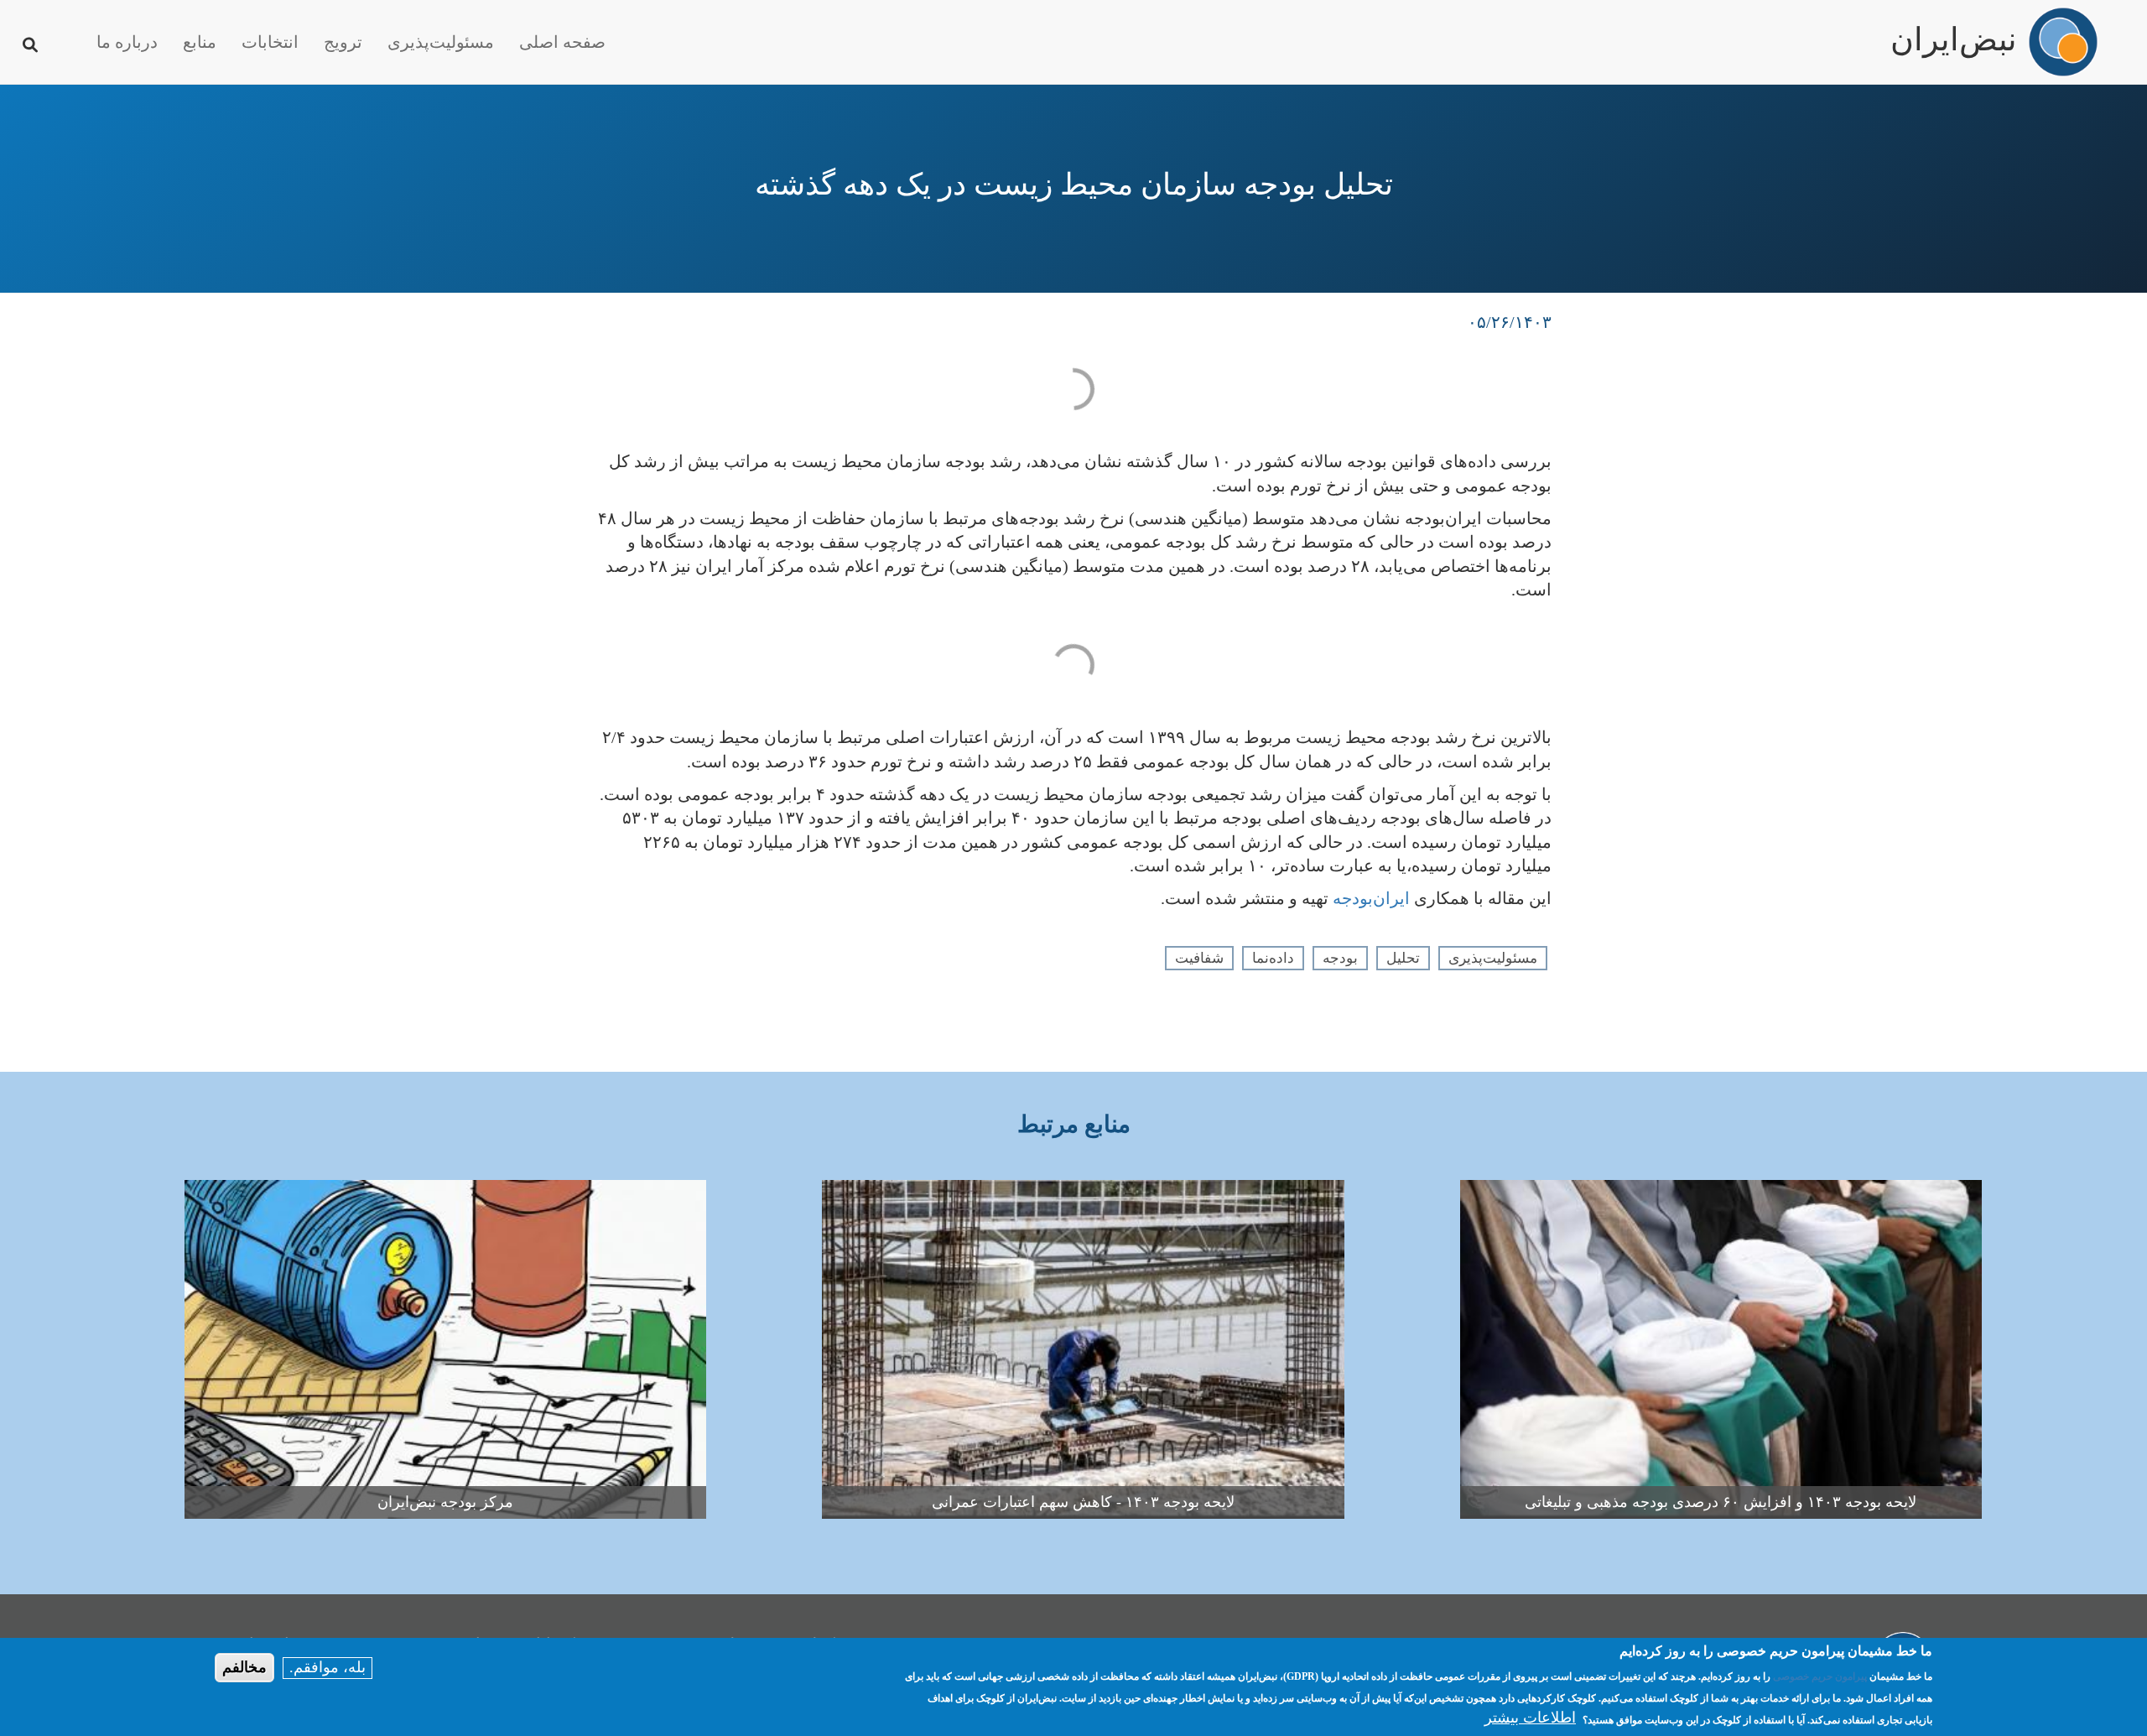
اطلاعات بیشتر (1530, 1718)
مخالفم (244, 1667)
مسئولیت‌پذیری (441, 42)
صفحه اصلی (562, 42)
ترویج (343, 42)
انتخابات (270, 42)
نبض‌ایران (1954, 32)
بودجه (1340, 958)
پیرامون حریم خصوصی (1820, 1676)
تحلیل (1403, 958)
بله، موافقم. (328, 1667)
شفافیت (1199, 958)
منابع (200, 42)
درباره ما (127, 42)
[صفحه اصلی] (2063, 42)
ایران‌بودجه (1371, 898)
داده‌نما (1273, 958)
